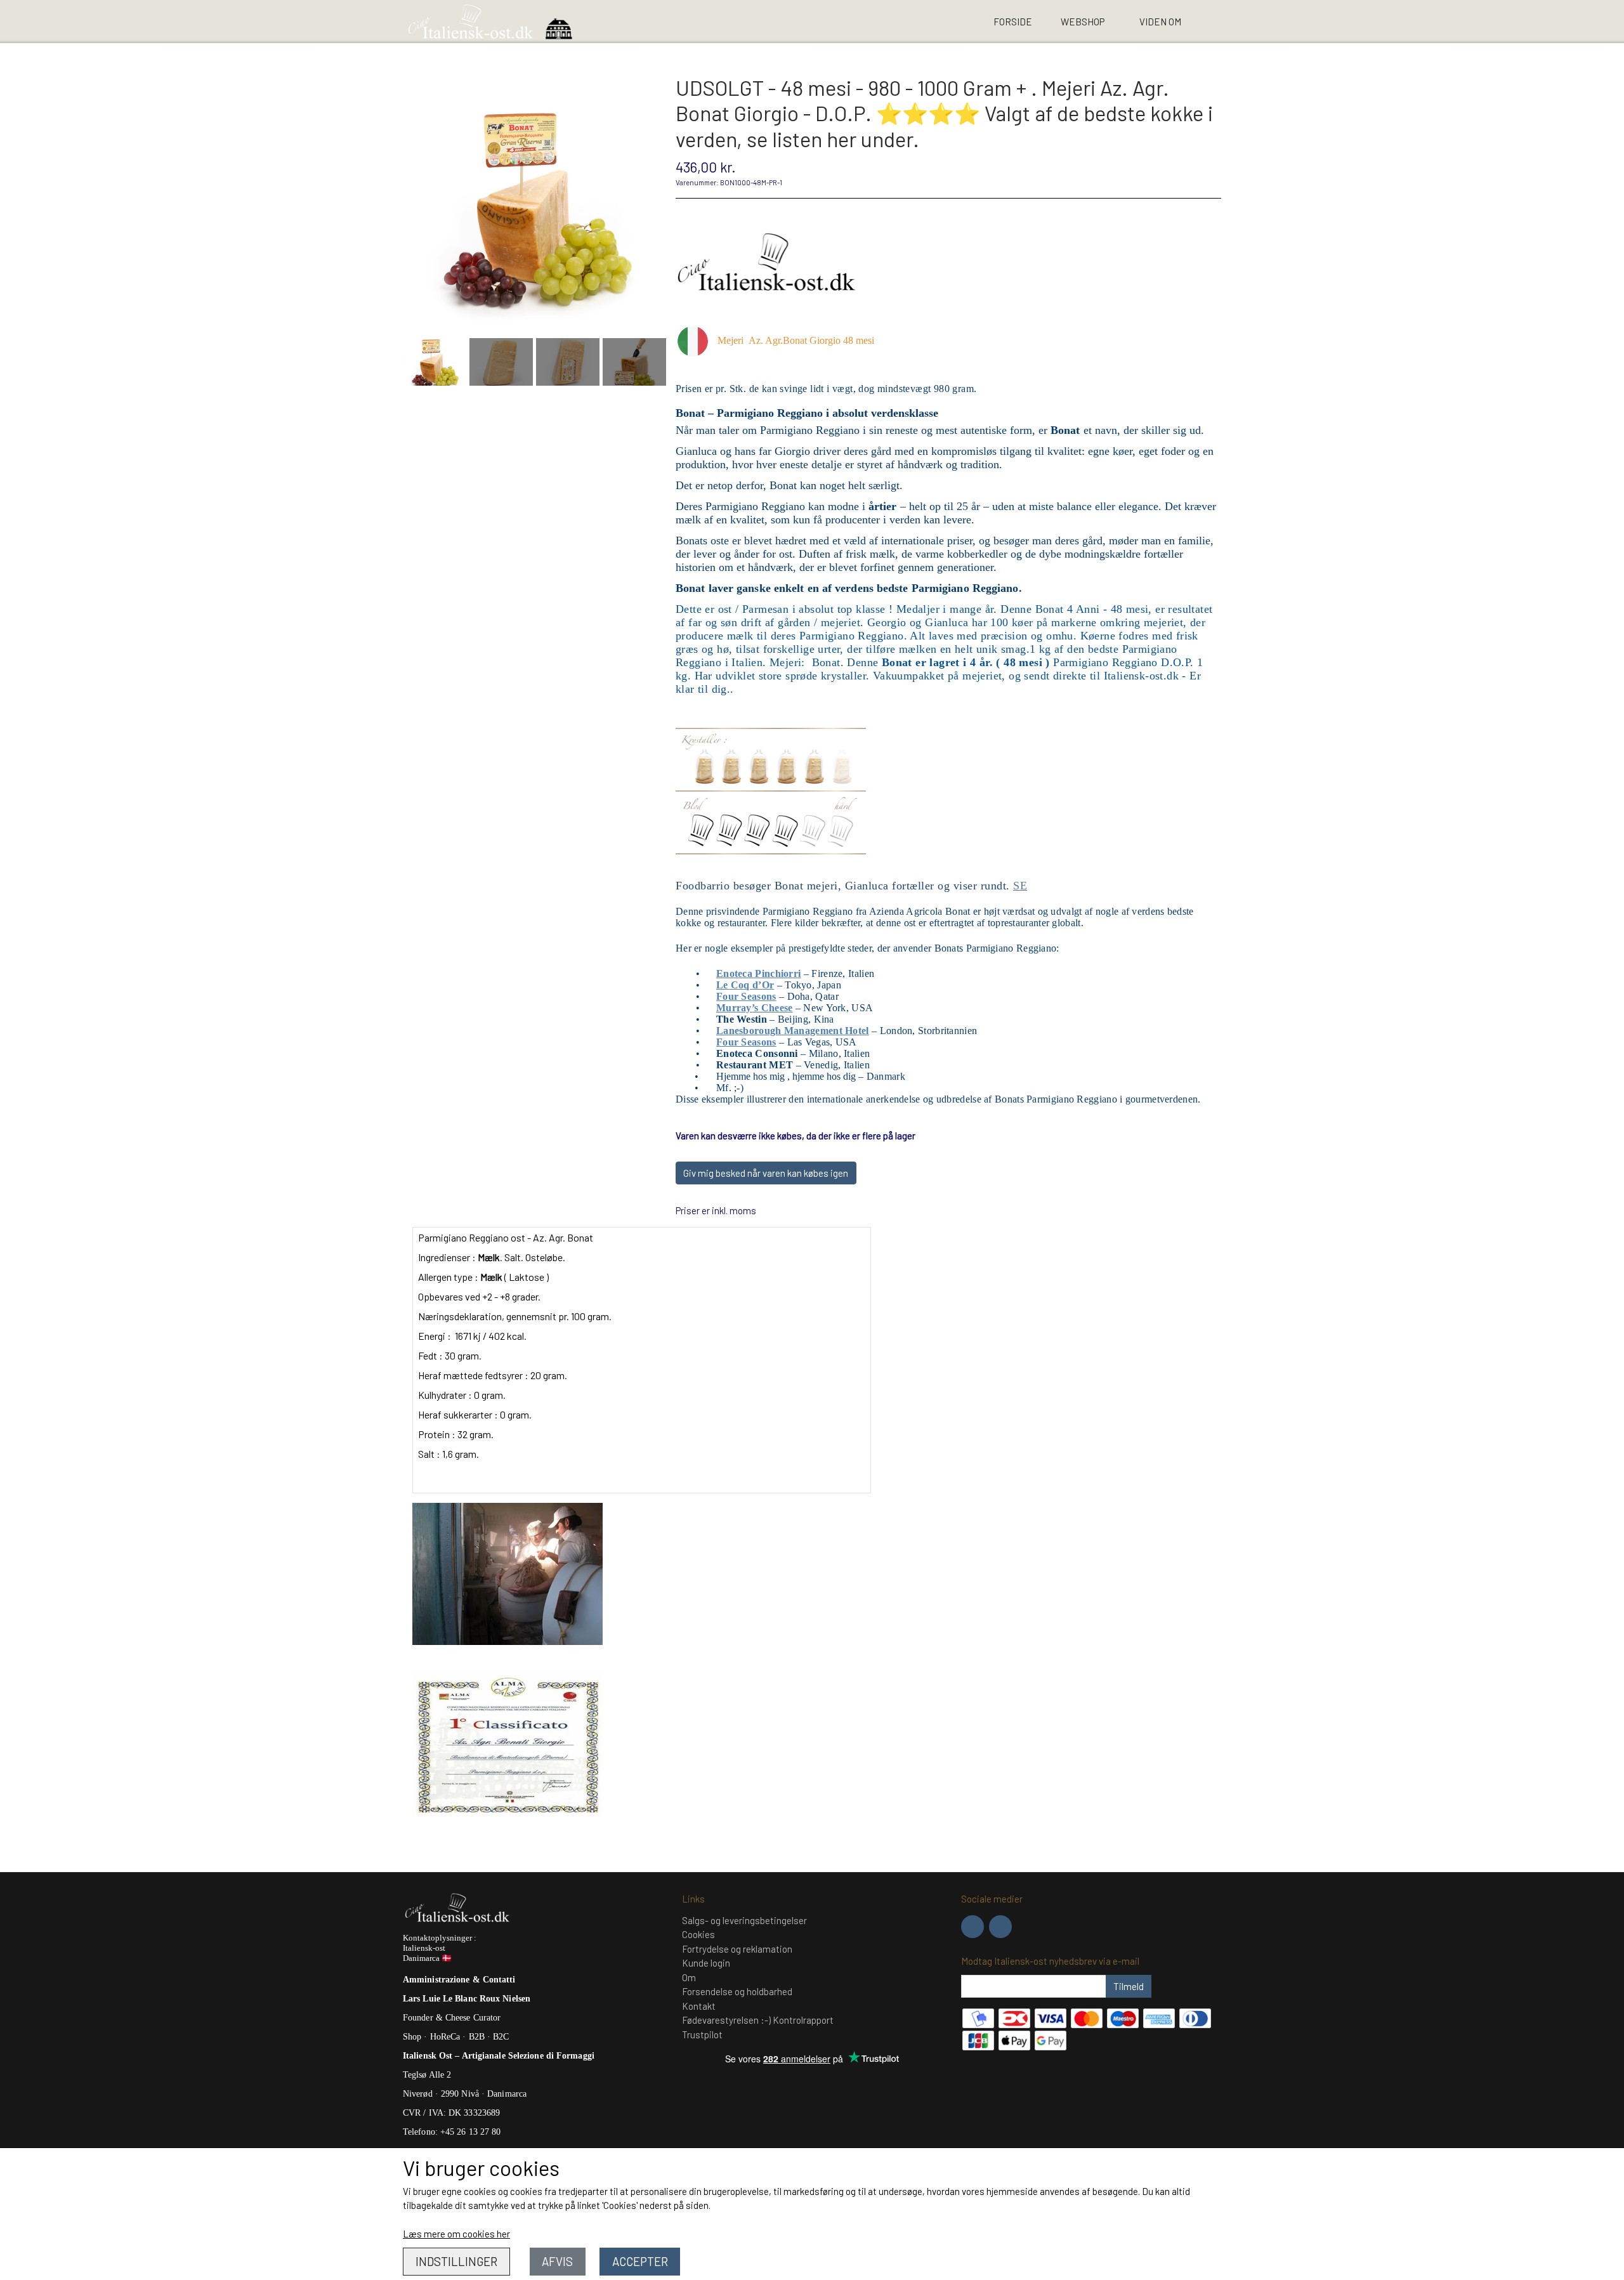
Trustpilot (702, 2034)
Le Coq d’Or (745, 985)
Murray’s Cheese (755, 1008)
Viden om (1160, 22)
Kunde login (706, 1963)
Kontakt (699, 2006)
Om (689, 1977)
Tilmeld (1129, 1986)
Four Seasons (746, 996)
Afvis (557, 2261)
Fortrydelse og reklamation (737, 1949)
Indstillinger (456, 2261)
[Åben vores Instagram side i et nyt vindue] (1000, 1927)
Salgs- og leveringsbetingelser (744, 1920)
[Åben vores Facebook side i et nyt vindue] (972, 1927)
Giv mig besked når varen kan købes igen (766, 1173)
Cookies (698, 1934)
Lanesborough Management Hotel (793, 1031)
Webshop (1083, 22)
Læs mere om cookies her (456, 2234)
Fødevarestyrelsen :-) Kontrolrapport (758, 2020)
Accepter (640, 2261)
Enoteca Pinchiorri (758, 973)
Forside (1013, 22)
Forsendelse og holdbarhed (737, 1991)
